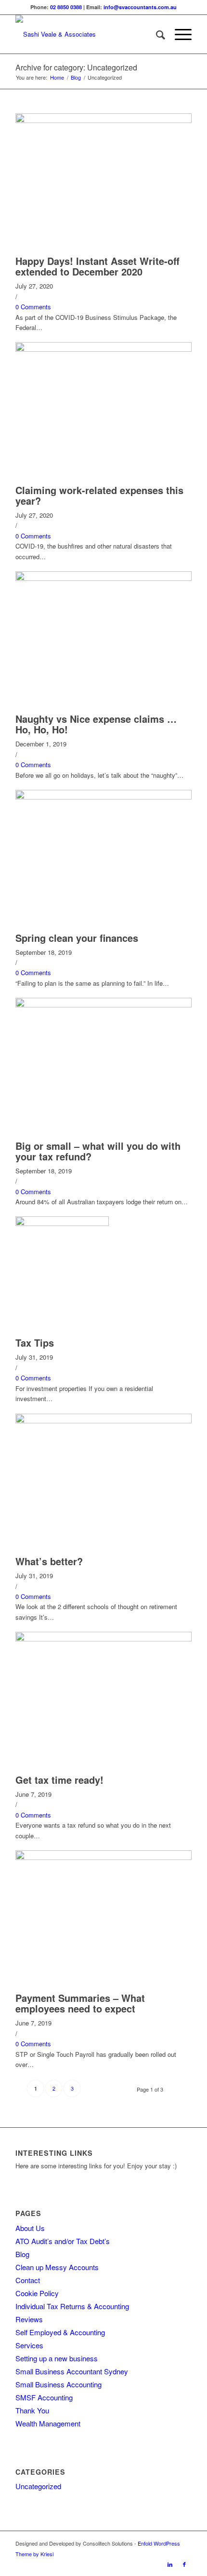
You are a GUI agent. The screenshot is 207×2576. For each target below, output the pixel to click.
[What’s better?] (103, 1421)
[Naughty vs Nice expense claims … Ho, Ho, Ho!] (103, 578)
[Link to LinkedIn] (170, 2564)
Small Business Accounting (58, 2384)
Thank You (32, 2410)
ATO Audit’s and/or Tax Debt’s (63, 2241)
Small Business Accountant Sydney (72, 2371)
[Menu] (178, 34)
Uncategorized (38, 2486)
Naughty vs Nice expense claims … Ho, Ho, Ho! (96, 724)
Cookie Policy (37, 2293)
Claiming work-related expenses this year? (99, 495)
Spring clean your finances (77, 938)
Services (29, 2345)
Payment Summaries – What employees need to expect (80, 2003)
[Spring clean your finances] (103, 797)
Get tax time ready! (59, 1780)
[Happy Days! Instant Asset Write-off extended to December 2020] (103, 120)
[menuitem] (156, 34)
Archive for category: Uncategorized (76, 67)
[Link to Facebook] (184, 2564)
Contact (28, 2280)
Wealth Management (48, 2423)
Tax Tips (35, 1343)
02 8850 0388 (66, 7)
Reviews (29, 2319)
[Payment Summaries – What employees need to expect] (103, 1857)
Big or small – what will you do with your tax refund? (98, 1151)
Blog (22, 2254)
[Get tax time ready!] (103, 1639)
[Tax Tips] (62, 1223)
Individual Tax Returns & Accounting (72, 2306)
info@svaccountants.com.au (140, 7)
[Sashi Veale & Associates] (86, 34)
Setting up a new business (57, 2358)
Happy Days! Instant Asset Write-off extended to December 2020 (97, 266)
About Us (30, 2228)
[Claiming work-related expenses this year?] (103, 349)
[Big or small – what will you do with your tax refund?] (103, 1005)
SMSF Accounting (44, 2397)
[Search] (156, 34)
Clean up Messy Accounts (57, 2267)
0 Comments (33, 307)
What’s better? (49, 1561)
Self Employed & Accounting (60, 2332)
